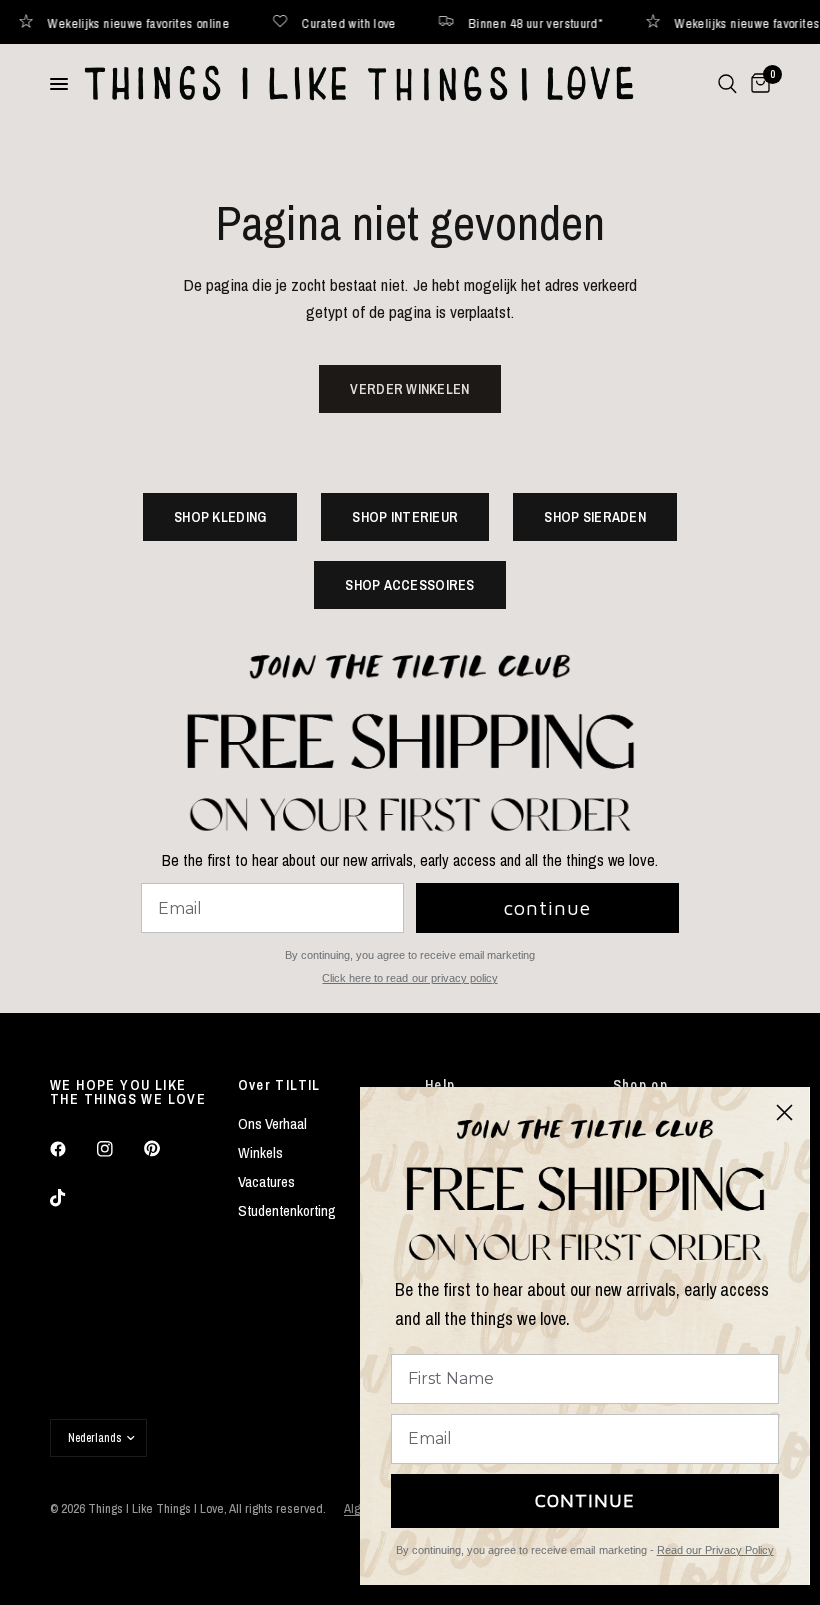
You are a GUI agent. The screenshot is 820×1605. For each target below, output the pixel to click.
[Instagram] (119, 1149)
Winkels (260, 1152)
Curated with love (318, 22)
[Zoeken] (727, 84)
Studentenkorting (287, 1210)
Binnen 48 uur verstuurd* (505, 22)
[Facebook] (72, 1149)
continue (547, 907)
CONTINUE (585, 1500)
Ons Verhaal (272, 1123)
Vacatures (266, 1181)
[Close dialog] (784, 1112)
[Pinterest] (166, 1148)
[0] (757, 84)
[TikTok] (72, 1198)
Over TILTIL (279, 1085)
